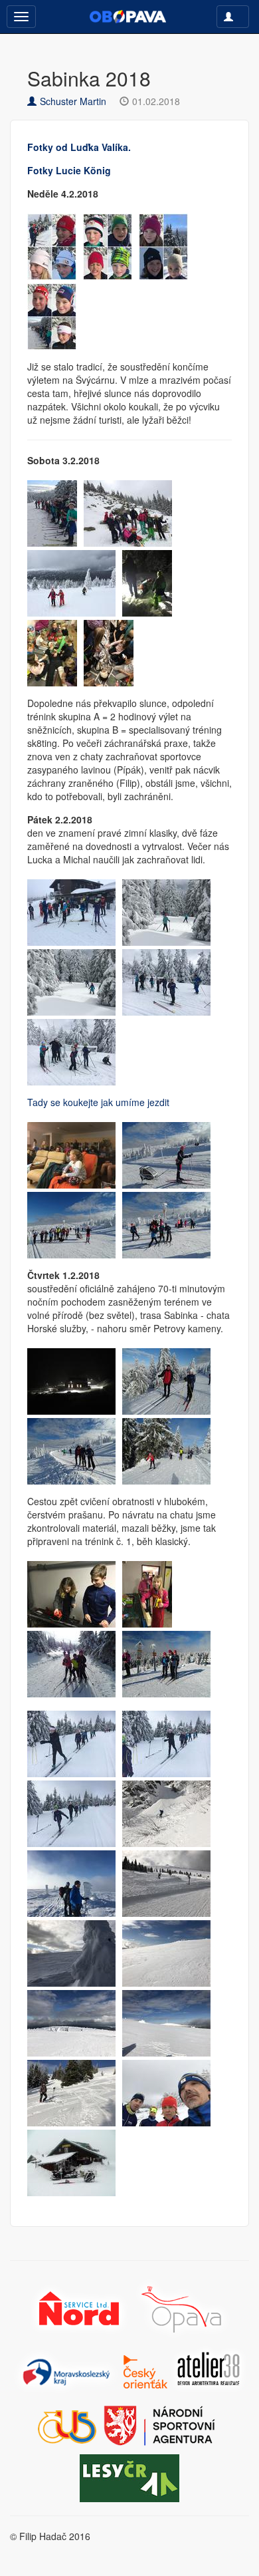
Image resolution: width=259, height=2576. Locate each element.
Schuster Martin (73, 101)
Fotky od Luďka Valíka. (79, 147)
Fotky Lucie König (69, 170)
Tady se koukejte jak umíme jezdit (98, 1102)
